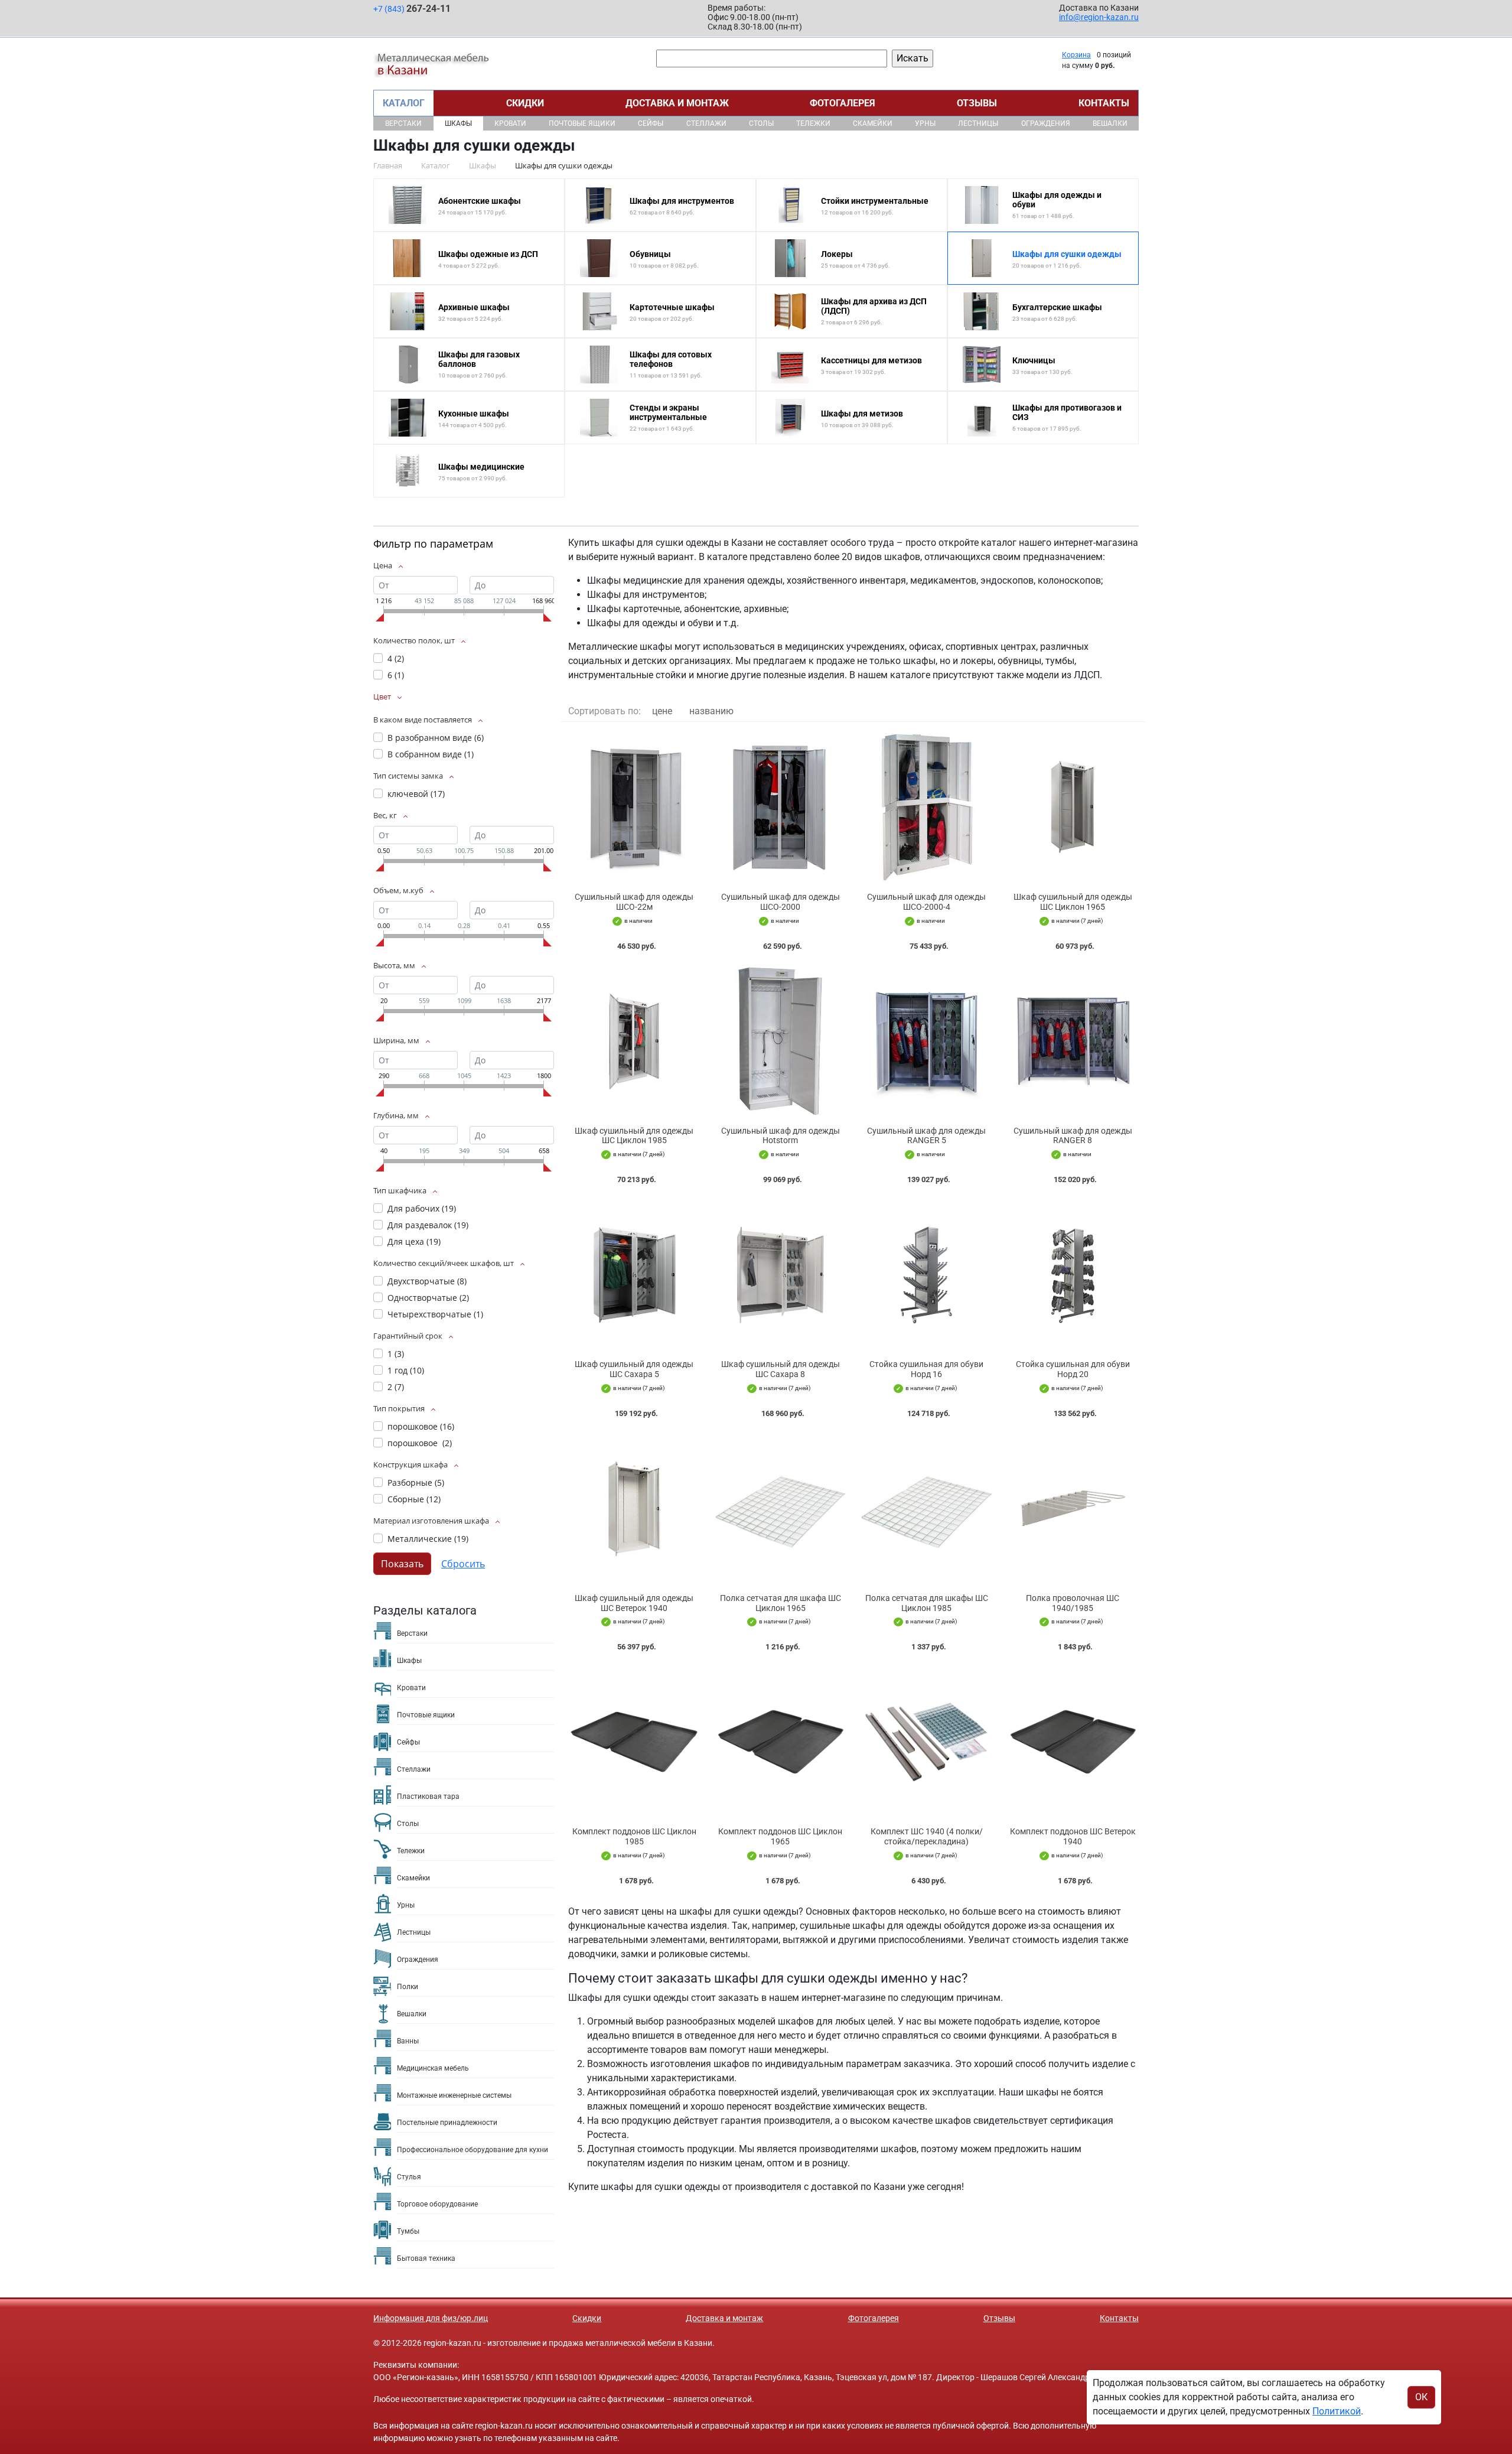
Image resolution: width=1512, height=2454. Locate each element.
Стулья (409, 2177)
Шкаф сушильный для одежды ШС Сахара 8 (781, 1369)
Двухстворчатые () (427, 1281)
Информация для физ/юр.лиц (431, 2318)
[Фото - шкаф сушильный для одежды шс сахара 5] (634, 1275)
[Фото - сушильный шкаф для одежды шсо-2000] (781, 807)
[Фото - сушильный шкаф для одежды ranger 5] (927, 1041)
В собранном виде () (431, 754)
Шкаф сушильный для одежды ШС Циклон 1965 (1073, 902)
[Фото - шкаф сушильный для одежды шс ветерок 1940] (634, 1508)
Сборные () (414, 1499)
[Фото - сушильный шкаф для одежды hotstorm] (781, 1041)
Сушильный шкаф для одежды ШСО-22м (634, 902)
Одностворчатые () (428, 1298)
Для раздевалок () (428, 1225)
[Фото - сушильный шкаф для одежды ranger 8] (1073, 1041)
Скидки (525, 103)
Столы (761, 123)
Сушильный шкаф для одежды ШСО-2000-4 (926, 902)
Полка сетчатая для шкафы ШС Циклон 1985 (927, 1603)
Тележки (813, 123)
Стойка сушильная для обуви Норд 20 (1073, 1369)
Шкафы (458, 123)
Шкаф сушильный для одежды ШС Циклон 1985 (634, 1136)
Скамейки (873, 123)
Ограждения (1046, 123)
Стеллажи (706, 123)
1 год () (406, 1370)
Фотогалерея (843, 103)
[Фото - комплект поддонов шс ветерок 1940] (1073, 1742)
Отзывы (977, 103)
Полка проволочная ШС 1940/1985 (1073, 1603)
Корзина (1076, 55)
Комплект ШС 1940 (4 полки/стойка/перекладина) (927, 1836)
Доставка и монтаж (677, 103)
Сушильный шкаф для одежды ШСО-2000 (781, 902)
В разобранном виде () (436, 738)
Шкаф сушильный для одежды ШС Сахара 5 (634, 1369)
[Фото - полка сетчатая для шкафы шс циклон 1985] (927, 1508)
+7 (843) (412, 9)
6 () (396, 675)
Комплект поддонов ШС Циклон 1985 (634, 1836)
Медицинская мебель (433, 2068)
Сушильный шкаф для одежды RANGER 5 (926, 1136)
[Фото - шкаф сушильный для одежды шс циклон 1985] (634, 1041)
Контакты (1104, 103)
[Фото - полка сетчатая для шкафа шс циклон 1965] (781, 1508)
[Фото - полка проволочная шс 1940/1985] (1073, 1508)
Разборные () (416, 1483)
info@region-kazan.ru (1099, 17)
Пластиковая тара (428, 1796)
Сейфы (651, 123)
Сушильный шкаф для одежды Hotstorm (781, 1136)
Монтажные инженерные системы (454, 2095)
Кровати (510, 123)
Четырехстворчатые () (435, 1314)
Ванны (408, 2041)
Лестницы (978, 123)
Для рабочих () (422, 1208)
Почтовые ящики (582, 123)
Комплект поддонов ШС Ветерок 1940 (1073, 1836)
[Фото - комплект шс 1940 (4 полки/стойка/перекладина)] (927, 1742)
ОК (1421, 2397)
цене (662, 711)
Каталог (404, 103)
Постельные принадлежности (447, 2123)
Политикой (1337, 2411)
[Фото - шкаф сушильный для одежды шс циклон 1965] (1073, 807)
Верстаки (403, 123)
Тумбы (408, 2231)
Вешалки (1110, 123)
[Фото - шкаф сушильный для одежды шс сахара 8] (781, 1275)
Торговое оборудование (437, 2204)
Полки (408, 1987)
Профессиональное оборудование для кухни (472, 2150)
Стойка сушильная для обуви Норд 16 (926, 1369)
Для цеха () (414, 1241)
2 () (396, 1387)
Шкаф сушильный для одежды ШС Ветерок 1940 (634, 1603)
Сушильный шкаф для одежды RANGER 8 (1073, 1136)
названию (711, 711)
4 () (396, 658)
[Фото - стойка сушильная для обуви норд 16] (927, 1275)
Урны (925, 123)
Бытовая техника (426, 2258)
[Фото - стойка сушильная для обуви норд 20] (1073, 1275)
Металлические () (428, 1539)
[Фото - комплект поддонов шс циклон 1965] (781, 1742)
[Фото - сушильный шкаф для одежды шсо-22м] (634, 807)
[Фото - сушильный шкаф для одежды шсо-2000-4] (927, 807)
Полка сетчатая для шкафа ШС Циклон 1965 (781, 1603)
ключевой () (416, 794)
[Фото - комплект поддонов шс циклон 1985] (634, 1742)
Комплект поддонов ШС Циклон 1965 (780, 1836)
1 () (396, 1354)
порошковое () (421, 1426)
